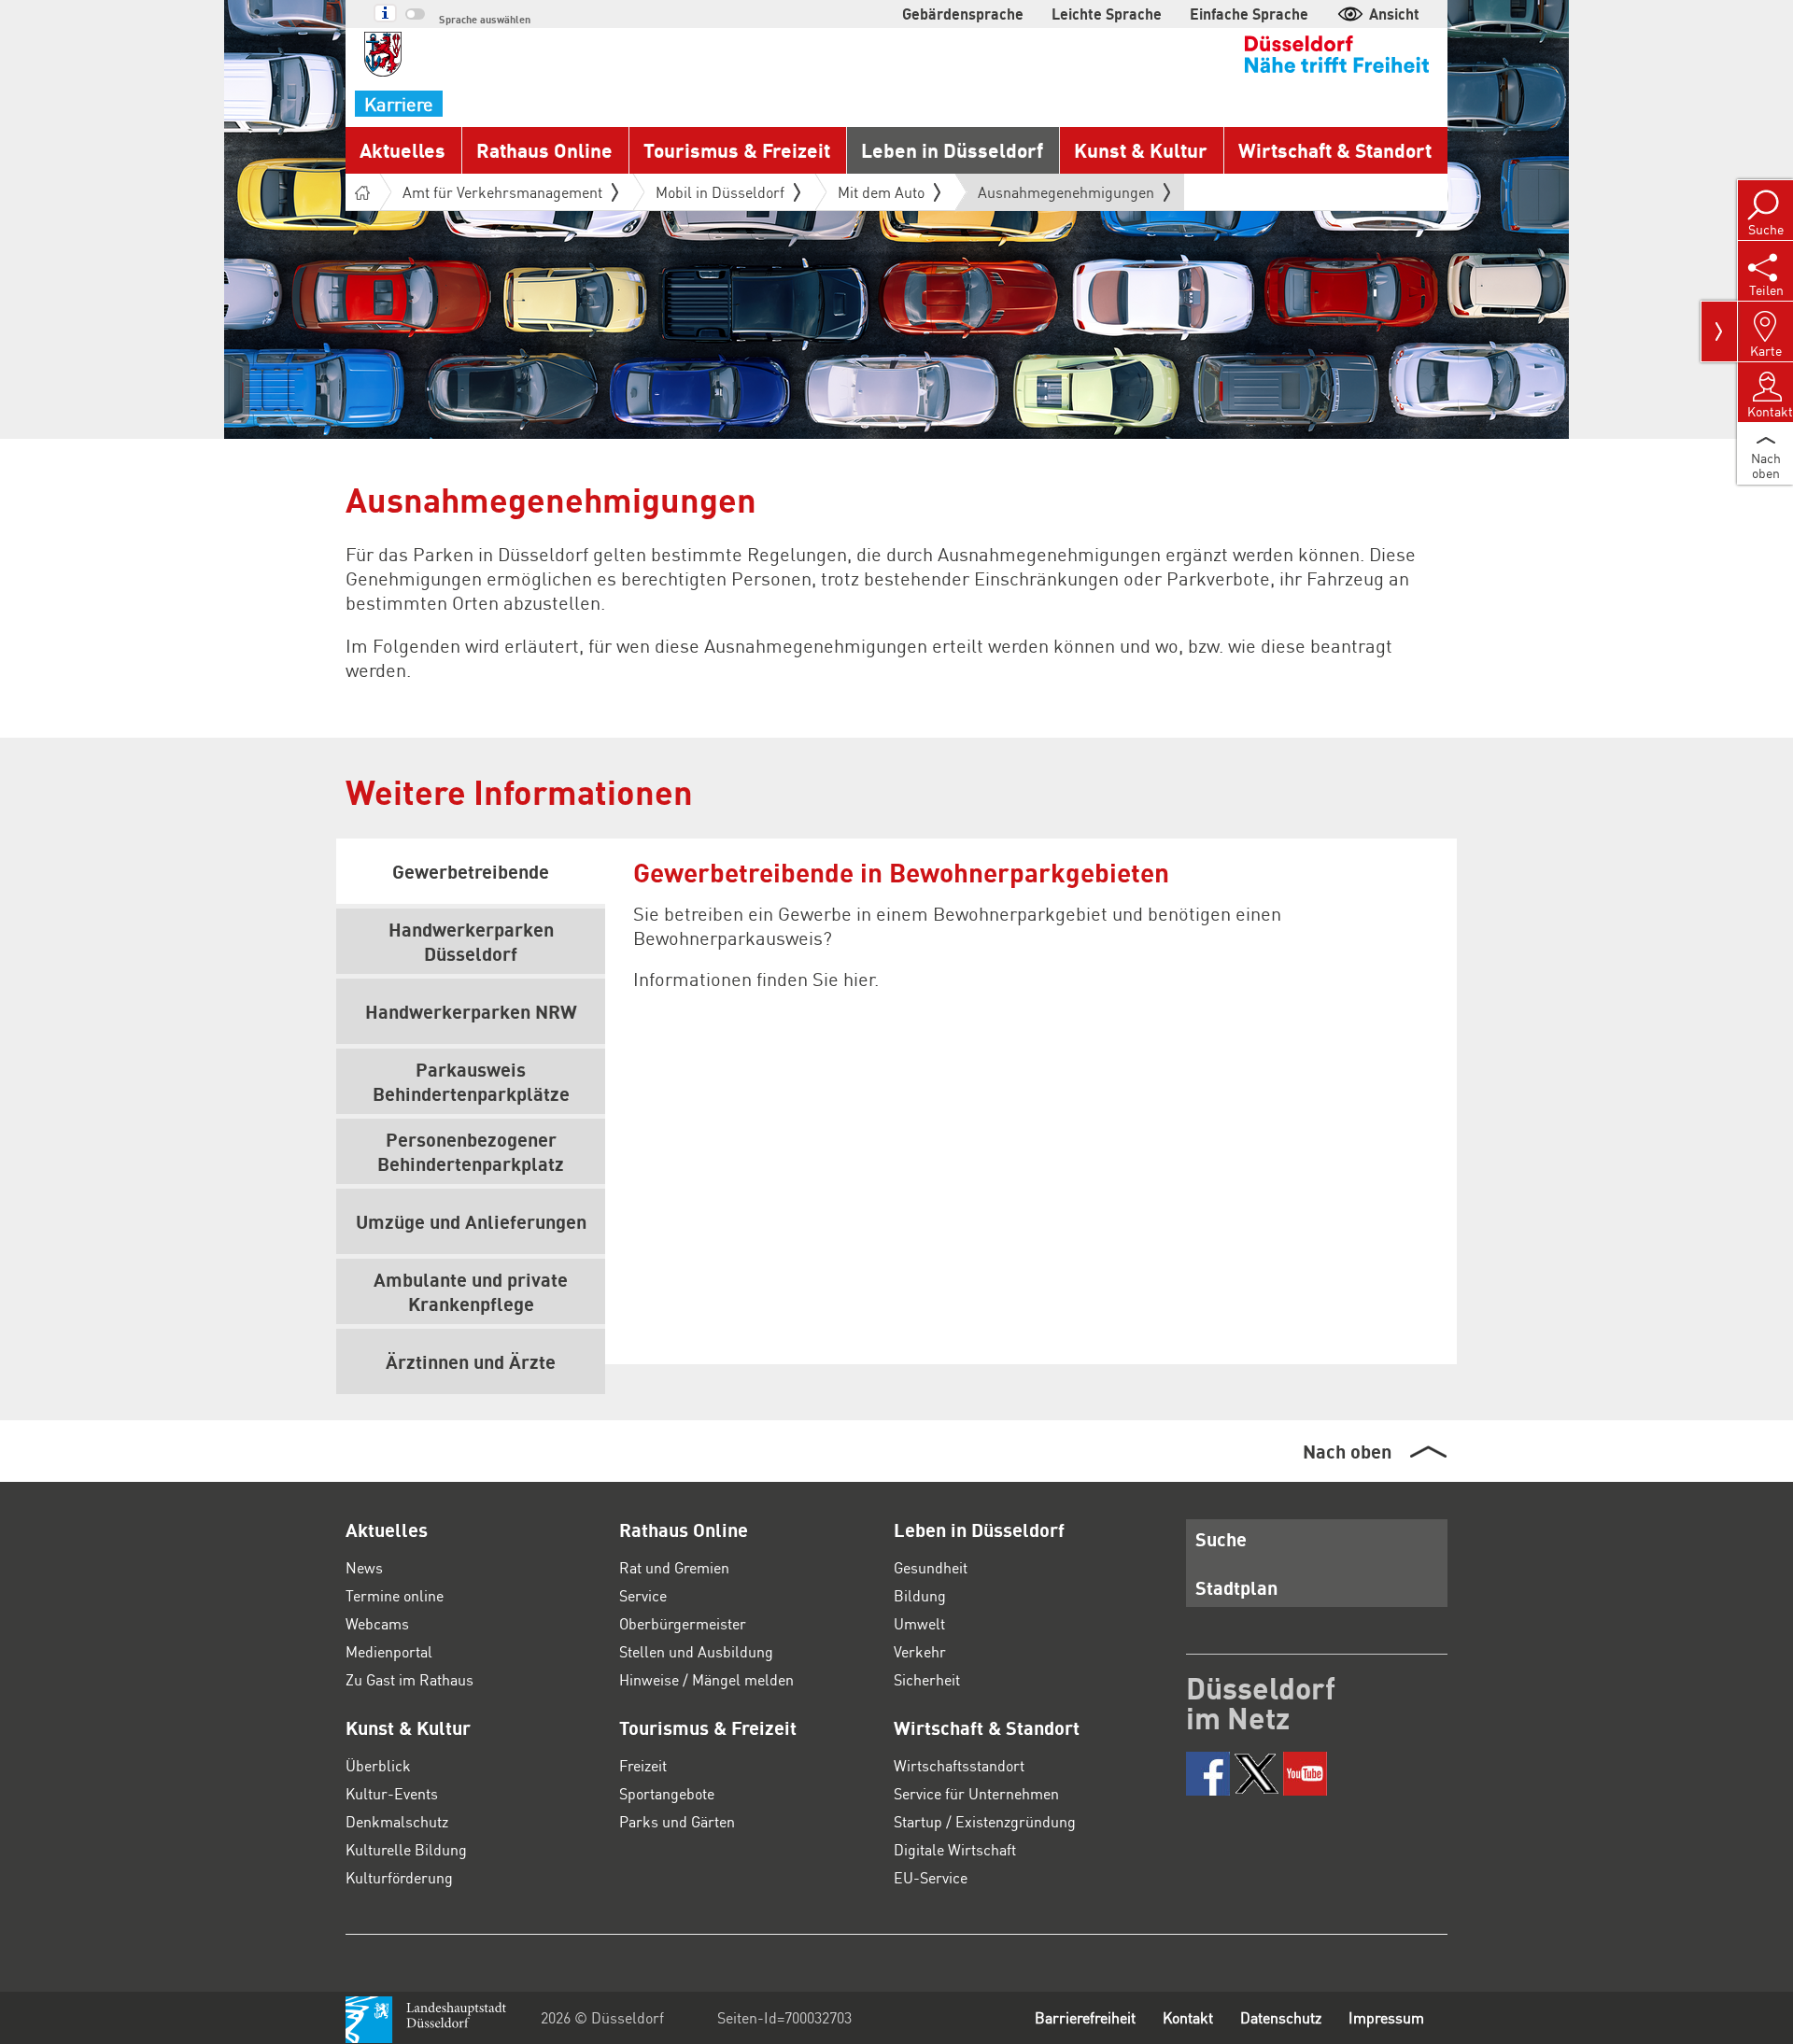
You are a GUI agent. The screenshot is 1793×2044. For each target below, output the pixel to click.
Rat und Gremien (674, 1567)
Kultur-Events (392, 1793)
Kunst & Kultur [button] (1141, 150)
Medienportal (389, 1651)
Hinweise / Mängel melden (706, 1679)
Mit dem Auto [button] (881, 192)
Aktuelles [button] (402, 150)
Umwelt (919, 1623)
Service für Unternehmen (976, 1793)
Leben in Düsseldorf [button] (952, 150)
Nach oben (1347, 1451)
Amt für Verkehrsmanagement (502, 192)
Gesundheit (931, 1567)
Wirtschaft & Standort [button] (1335, 150)
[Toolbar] (1719, 331)
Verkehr (920, 1651)
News (364, 1567)
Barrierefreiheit (1085, 2017)
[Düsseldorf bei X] (1257, 1774)
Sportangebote (667, 1793)
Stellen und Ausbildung (696, 1651)
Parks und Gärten (677, 1821)
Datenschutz (1281, 2017)
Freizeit (643, 1765)
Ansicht (1394, 14)
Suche (1221, 1539)
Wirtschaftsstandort (959, 1765)
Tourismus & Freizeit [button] (737, 150)
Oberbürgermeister (683, 1623)
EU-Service (931, 1877)
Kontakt (1188, 2017)
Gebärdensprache (963, 14)
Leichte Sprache (1107, 14)
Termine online (395, 1595)
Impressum (1386, 2017)
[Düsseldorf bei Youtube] (1305, 1774)
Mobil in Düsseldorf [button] (720, 192)
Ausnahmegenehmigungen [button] (1066, 196)
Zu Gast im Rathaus (409, 1679)
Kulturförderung (399, 1877)
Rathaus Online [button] (544, 150)
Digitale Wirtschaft (955, 1849)
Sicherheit (927, 1679)
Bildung (920, 1595)
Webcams (377, 1623)
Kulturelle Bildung (406, 1849)
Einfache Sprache (1249, 14)
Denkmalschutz (397, 1821)
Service (643, 1595)
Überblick (378, 1765)
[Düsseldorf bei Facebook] (1208, 1774)
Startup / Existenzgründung (985, 1821)
